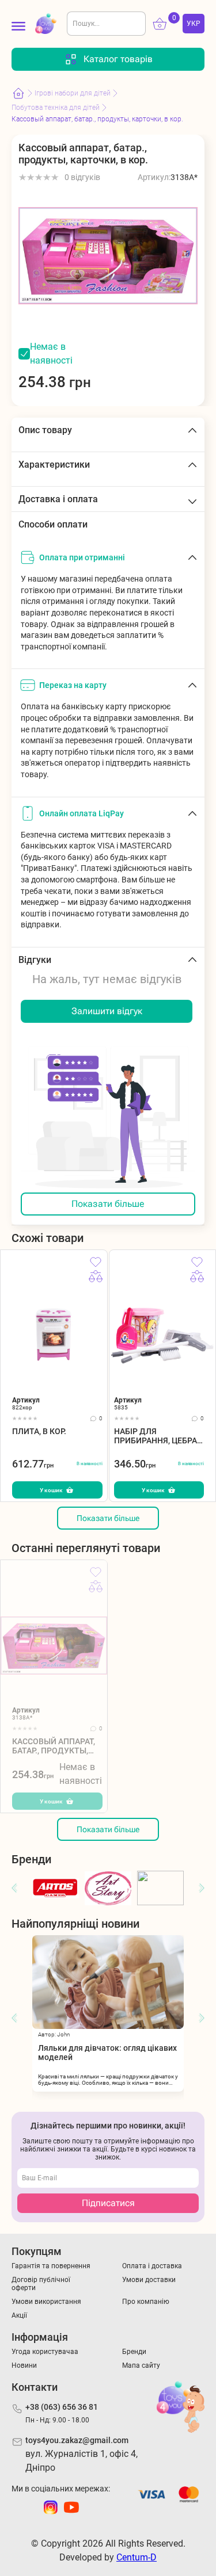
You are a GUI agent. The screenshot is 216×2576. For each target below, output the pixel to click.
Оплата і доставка (152, 2266)
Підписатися (108, 2203)
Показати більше (108, 1204)
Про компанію (146, 2302)
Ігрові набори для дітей (73, 93)
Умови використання (46, 2302)
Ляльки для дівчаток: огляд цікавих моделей (107, 2053)
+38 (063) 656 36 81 (62, 2407)
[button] (14, 1888)
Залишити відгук (107, 1011)
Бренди (134, 2352)
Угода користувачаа (45, 2352)
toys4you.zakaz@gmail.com (77, 2440)
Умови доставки (149, 2280)
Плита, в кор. (39, 1431)
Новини (24, 2365)
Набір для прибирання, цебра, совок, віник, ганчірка (156, 1436)
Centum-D (137, 2557)
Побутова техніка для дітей (56, 108)
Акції (19, 2315)
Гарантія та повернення (51, 2266)
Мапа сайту (141, 2365)
